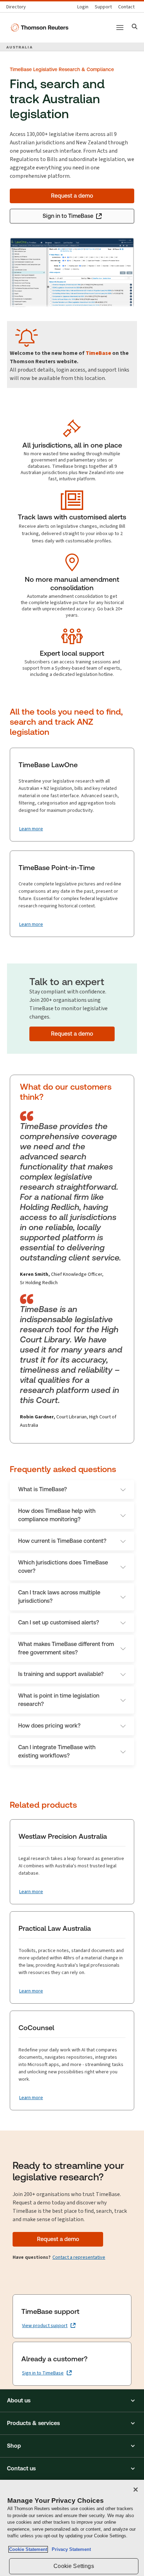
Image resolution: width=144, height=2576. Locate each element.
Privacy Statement (70, 2549)
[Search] (135, 27)
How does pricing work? (49, 1726)
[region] (72, 2528)
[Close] (136, 2490)
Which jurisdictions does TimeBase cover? (63, 1567)
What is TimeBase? (42, 1489)
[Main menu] (120, 28)
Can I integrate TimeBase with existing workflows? (57, 1751)
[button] (72, 2401)
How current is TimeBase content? (62, 1541)
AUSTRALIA (20, 47)
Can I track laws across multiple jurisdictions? (59, 1597)
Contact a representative (79, 2257)
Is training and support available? (61, 1674)
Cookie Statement (28, 2549)
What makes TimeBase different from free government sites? (66, 1648)
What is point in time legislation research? (59, 1700)
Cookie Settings (74, 2566)
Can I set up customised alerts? (59, 1622)
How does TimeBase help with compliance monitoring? (57, 1515)
